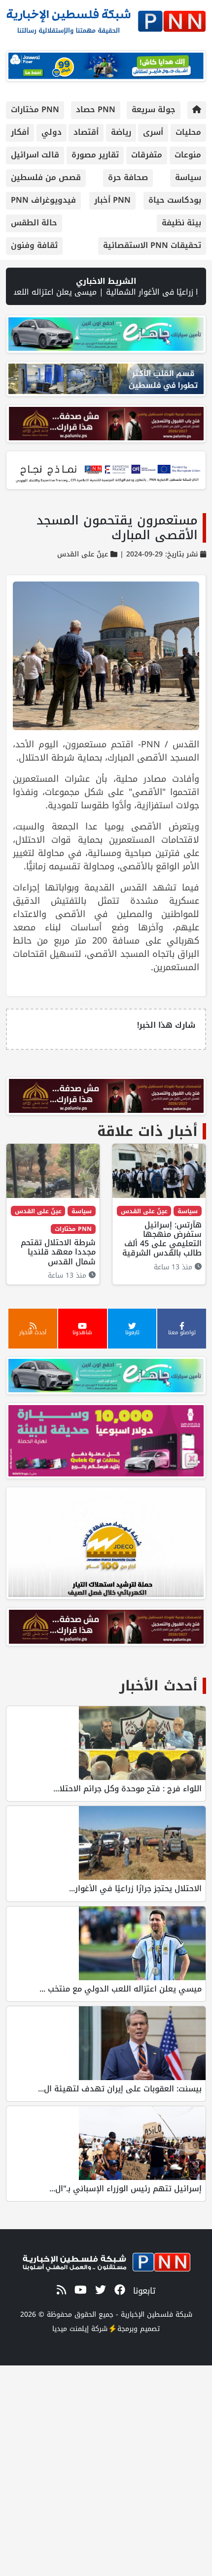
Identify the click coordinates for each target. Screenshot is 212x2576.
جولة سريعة (154, 109)
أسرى (153, 132)
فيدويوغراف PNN (43, 200)
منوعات (188, 155)
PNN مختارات (35, 109)
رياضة (121, 132)
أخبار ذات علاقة (147, 1131)
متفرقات (147, 155)
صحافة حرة (128, 177)
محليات (188, 132)
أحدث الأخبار (159, 1686)
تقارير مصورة (95, 155)
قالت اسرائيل (35, 155)
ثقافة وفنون (34, 245)
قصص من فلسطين (46, 177)
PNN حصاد (96, 109)
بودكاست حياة (175, 200)
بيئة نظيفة (181, 223)
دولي (52, 132)
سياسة (188, 177)
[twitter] (99, 2290)
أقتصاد (86, 132)
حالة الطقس (34, 223)
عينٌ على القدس (83, 554)
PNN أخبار (112, 200)
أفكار (20, 132)
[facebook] (118, 2290)
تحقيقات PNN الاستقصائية (152, 245)
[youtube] (79, 2290)
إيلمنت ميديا (71, 2329)
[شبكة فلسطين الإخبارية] (106, 18)
